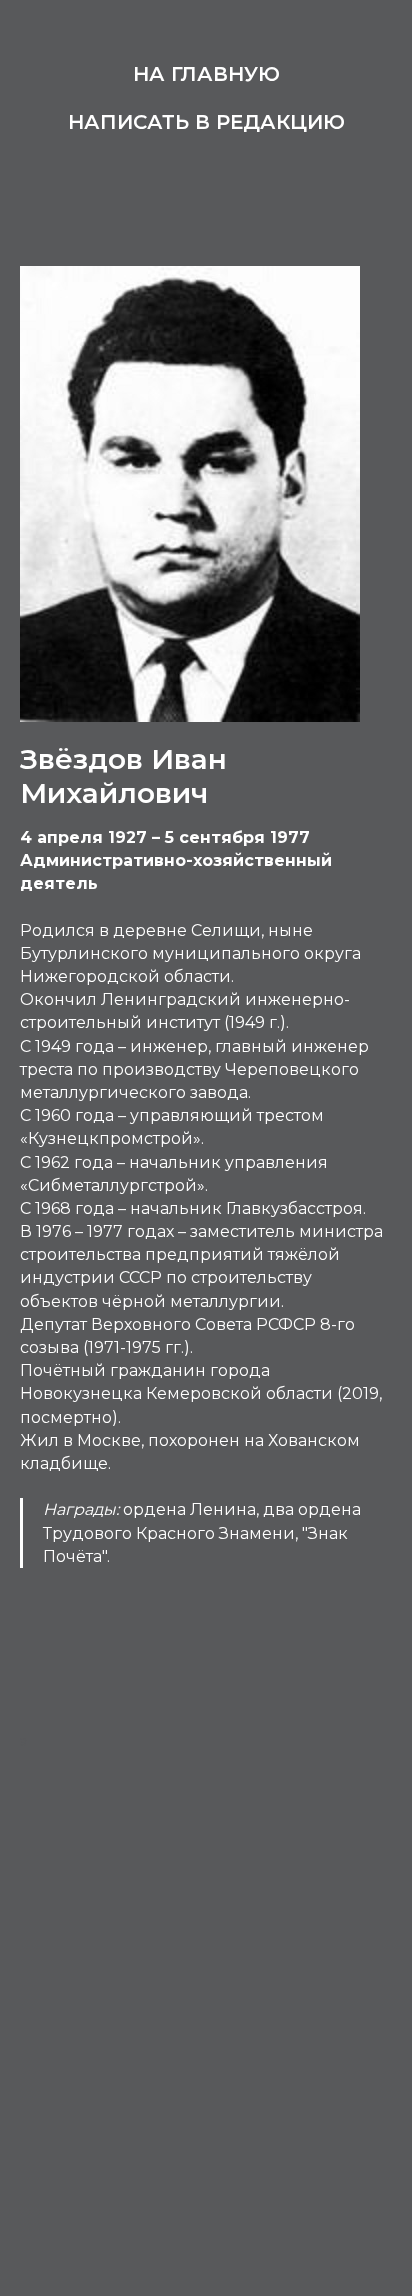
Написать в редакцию (206, 122)
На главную (206, 74)
